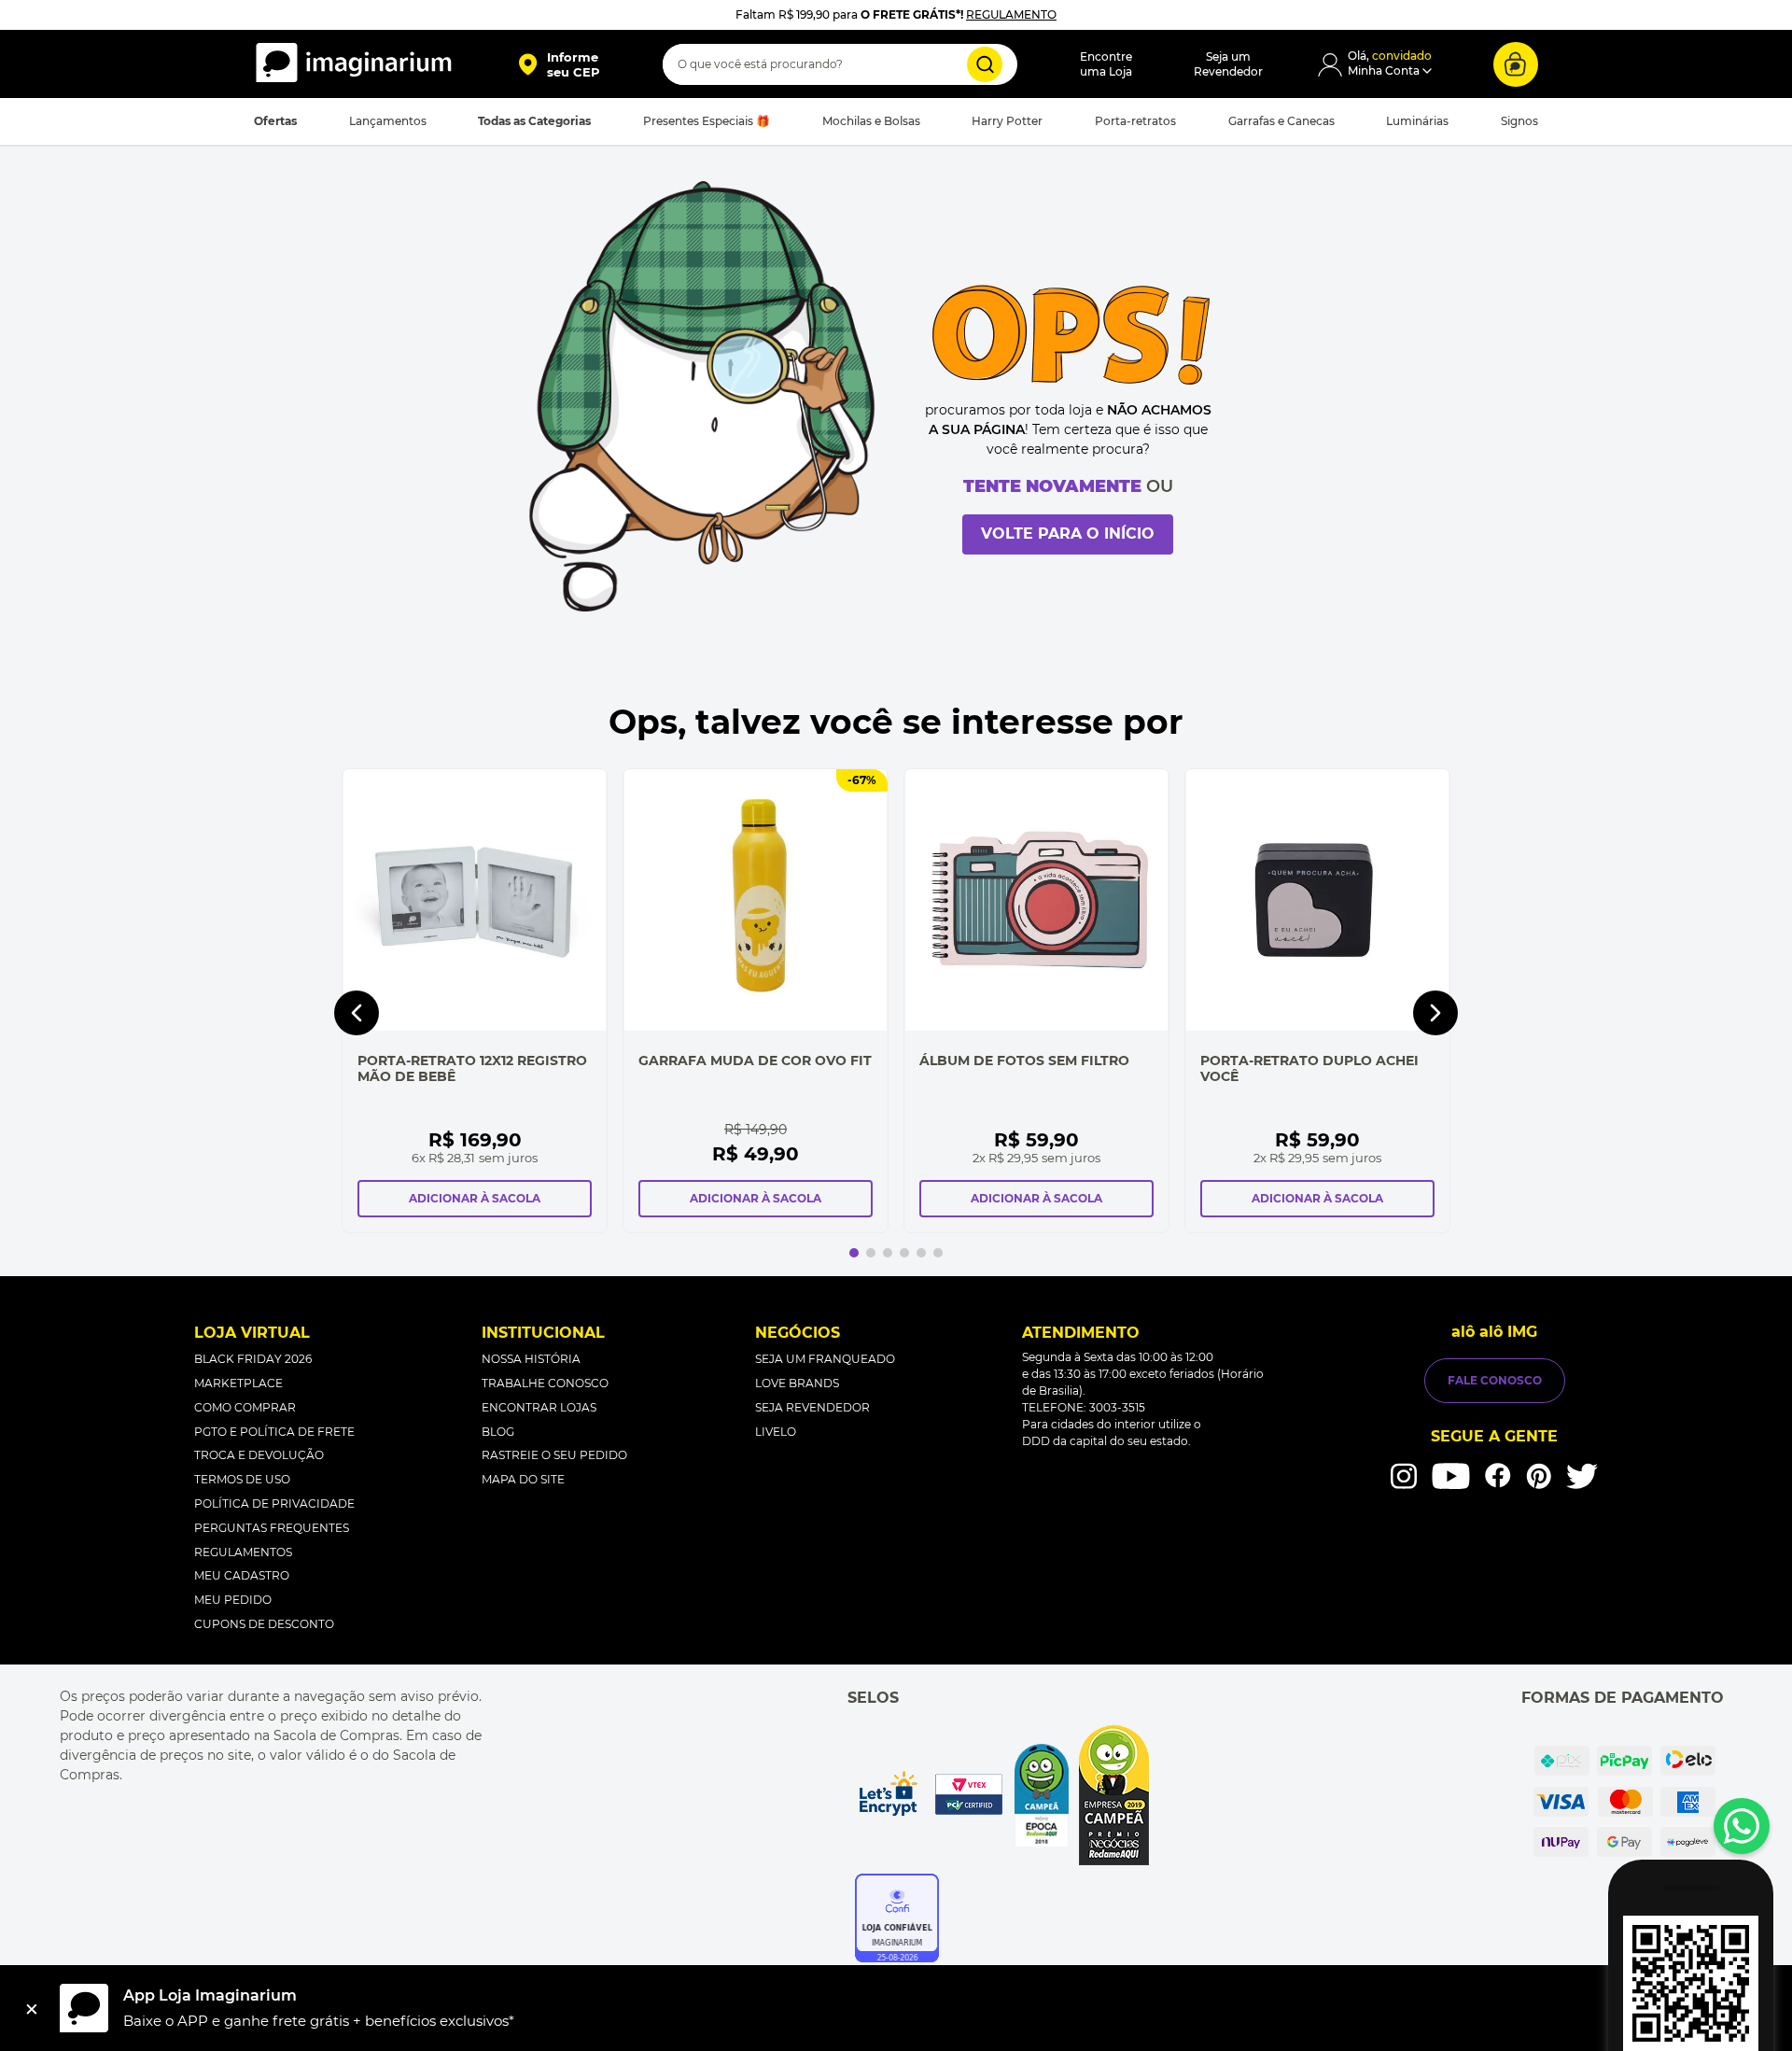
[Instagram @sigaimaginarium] (1404, 1476)
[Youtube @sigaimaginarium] (1451, 1476)
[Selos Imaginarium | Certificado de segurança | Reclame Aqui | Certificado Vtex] (1002, 1795)
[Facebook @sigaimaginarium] (1498, 1475)
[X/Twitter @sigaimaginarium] (1582, 1476)
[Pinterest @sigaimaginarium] (1539, 1476)
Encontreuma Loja (1106, 64)
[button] (559, 64)
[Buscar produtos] (985, 64)
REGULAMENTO (1011, 14)
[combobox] (840, 64)
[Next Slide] (1435, 1013)
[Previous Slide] (357, 1013)
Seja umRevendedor (1228, 64)
